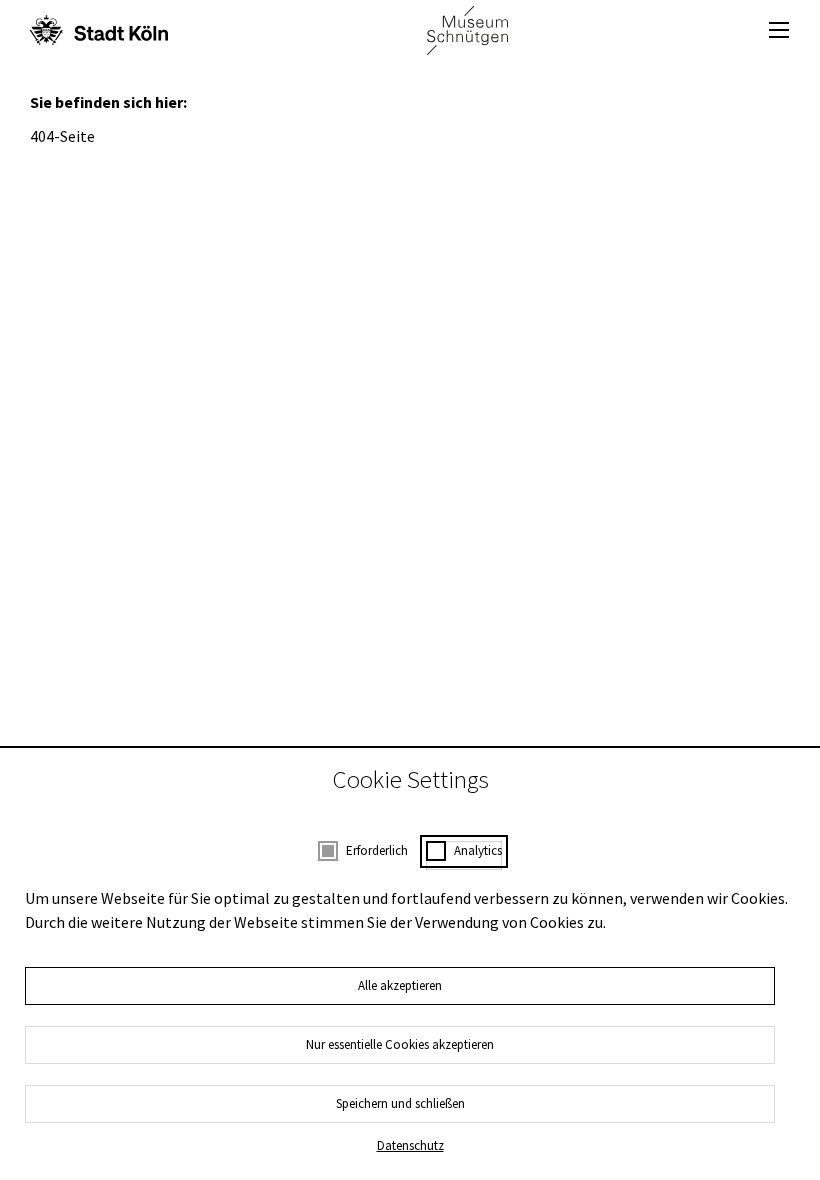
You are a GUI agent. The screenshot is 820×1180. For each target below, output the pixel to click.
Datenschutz (410, 1145)
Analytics (478, 850)
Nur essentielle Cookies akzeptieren (400, 1044)
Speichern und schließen (400, 1103)
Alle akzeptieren (400, 985)
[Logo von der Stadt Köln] (99, 30)
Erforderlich (377, 850)
